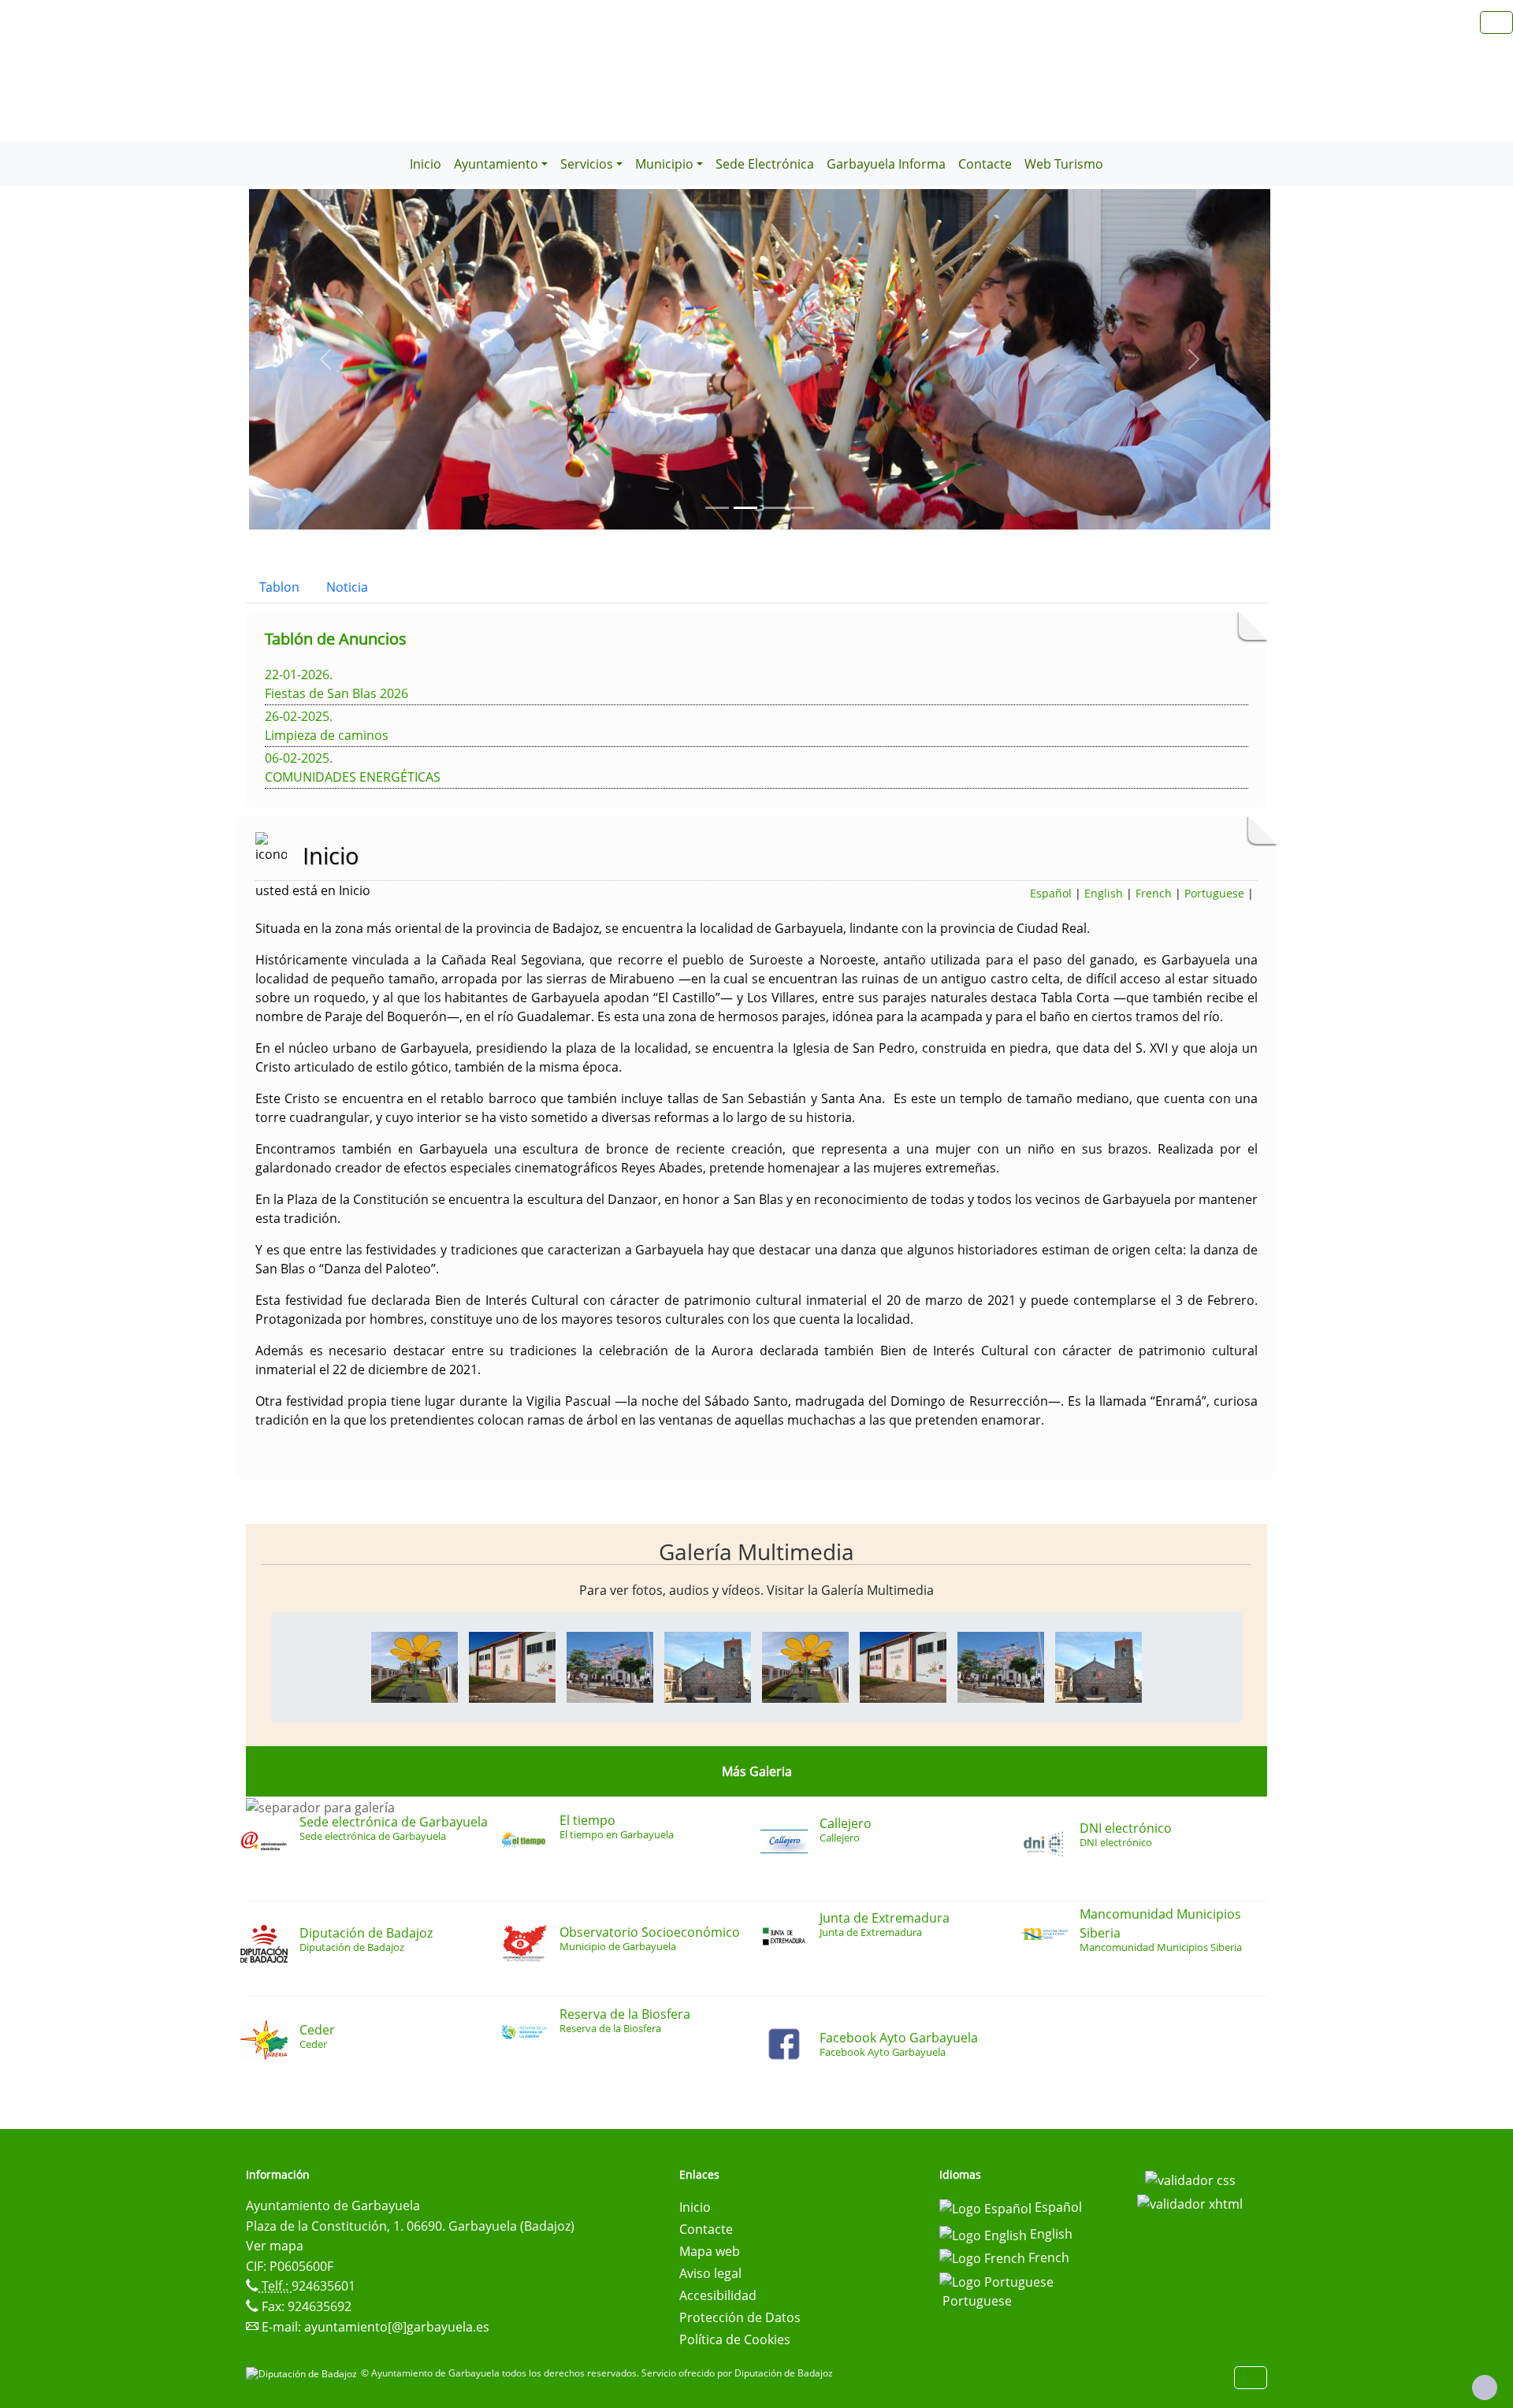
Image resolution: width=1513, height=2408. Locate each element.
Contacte (985, 164)
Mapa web (710, 2251)
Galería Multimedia (756, 1551)
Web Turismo (1064, 164)
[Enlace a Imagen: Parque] (414, 1666)
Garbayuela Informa (886, 164)
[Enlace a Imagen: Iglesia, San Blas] (708, 1666)
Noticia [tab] (347, 587)
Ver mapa (275, 2246)
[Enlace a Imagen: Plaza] (610, 1666)
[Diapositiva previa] (325, 359)
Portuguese (1214, 893)
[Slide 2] (774, 508)
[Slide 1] (745, 508)
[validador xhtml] (1190, 2202)
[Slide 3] (802, 508)
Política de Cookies (735, 2339)
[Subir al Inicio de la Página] (1485, 2388)
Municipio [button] (664, 164)
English (1104, 893)
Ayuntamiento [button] (496, 164)
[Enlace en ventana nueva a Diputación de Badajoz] (303, 2373)
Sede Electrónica (765, 164)
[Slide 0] (717, 508)
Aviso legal (710, 2273)
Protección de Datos (740, 2317)
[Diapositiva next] (1194, 359)
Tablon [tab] (279, 587)
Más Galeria (757, 1771)
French (1154, 893)
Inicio (426, 164)
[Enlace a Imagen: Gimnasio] (512, 1666)
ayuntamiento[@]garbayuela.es (397, 2327)
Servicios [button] (587, 164)
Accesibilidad (718, 2295)
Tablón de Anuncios (336, 639)
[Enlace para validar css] (1190, 2179)
